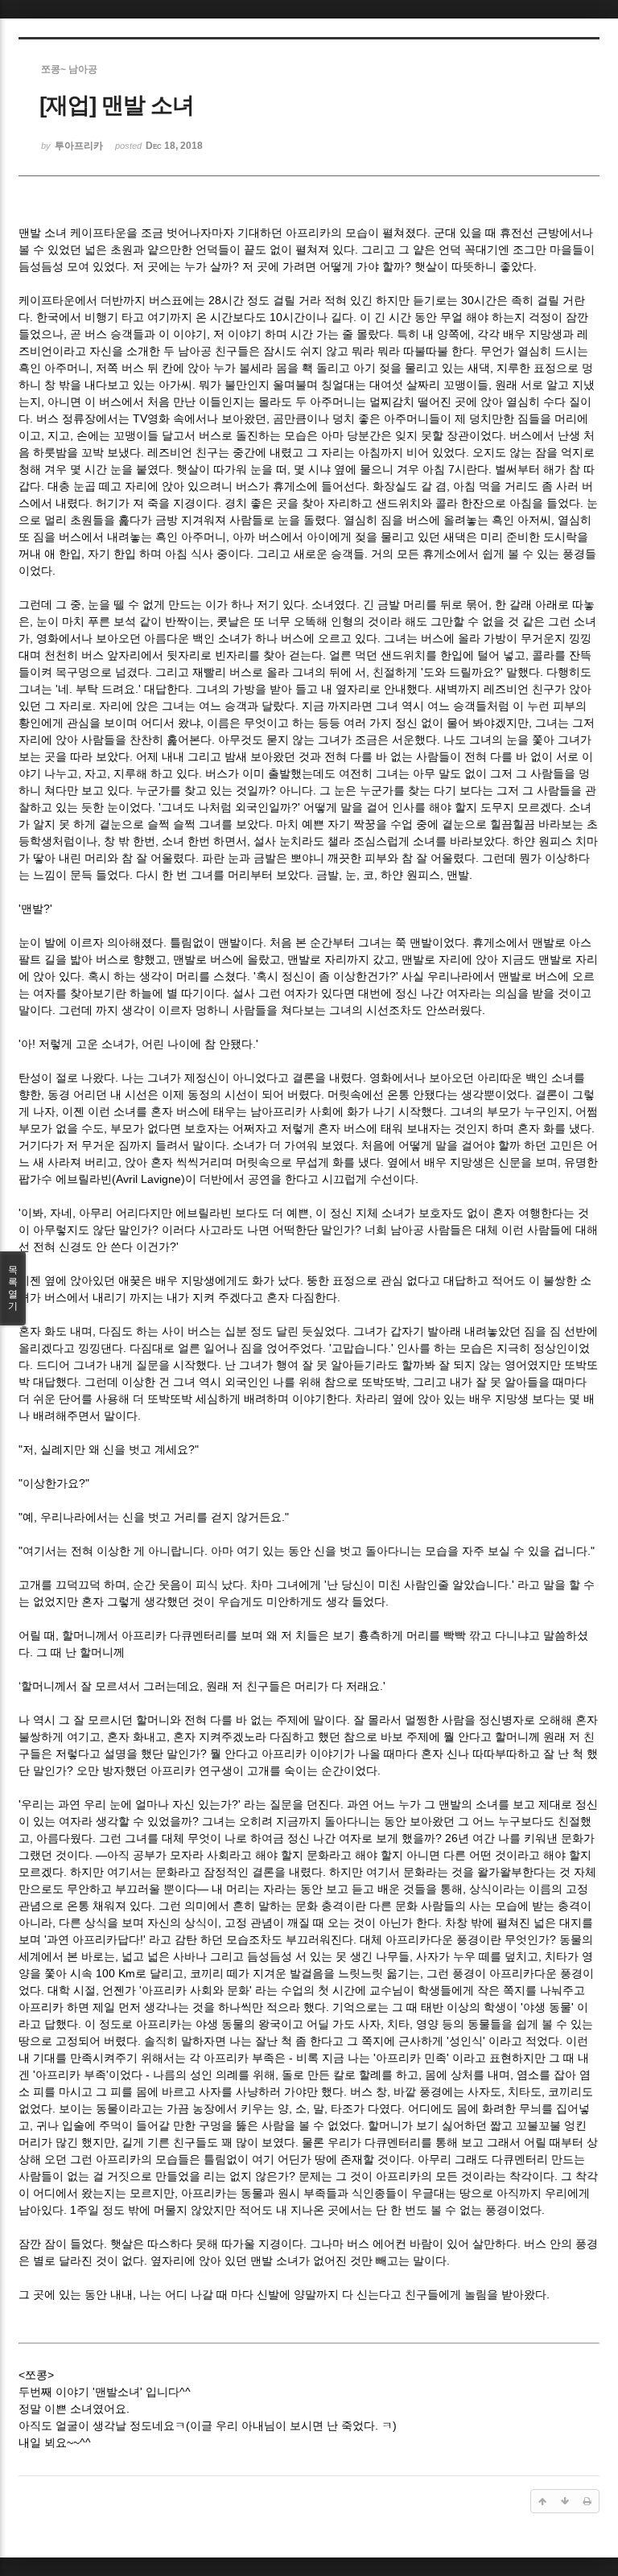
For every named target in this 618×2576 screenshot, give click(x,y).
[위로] (542, 2501)
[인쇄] (587, 2501)
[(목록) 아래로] (565, 2501)
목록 (13, 1288)
